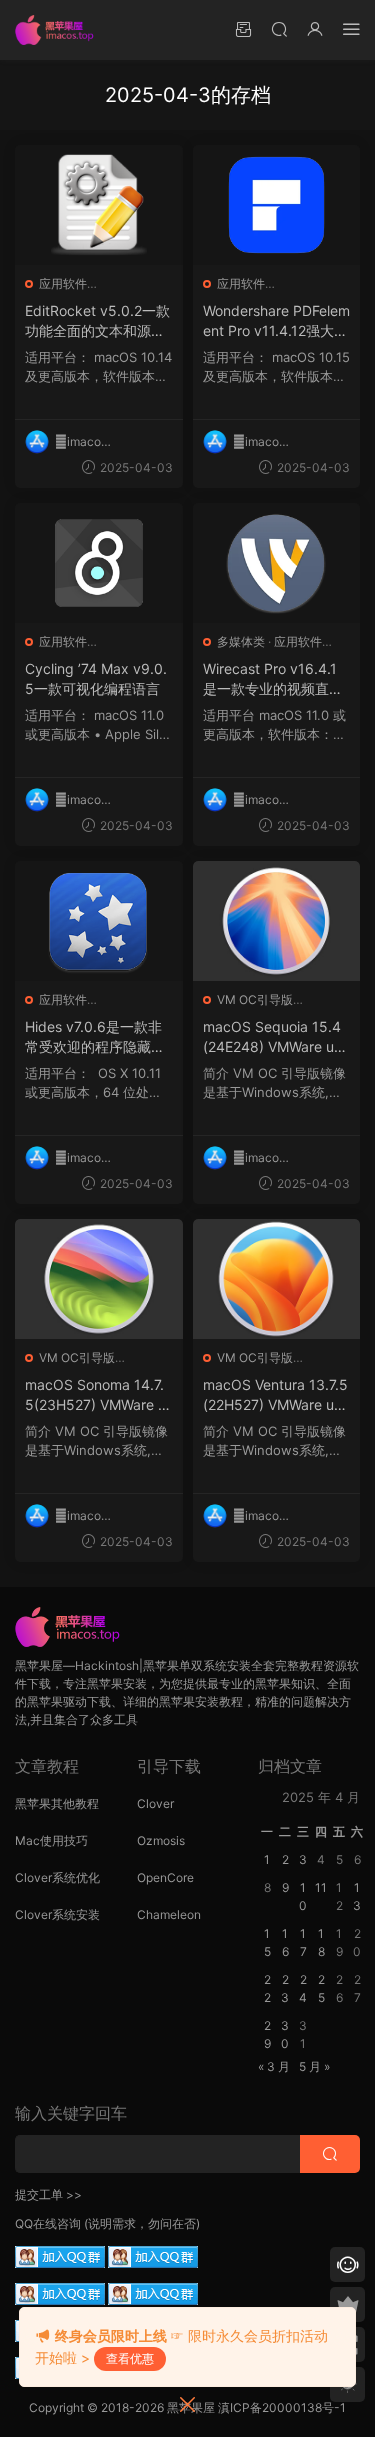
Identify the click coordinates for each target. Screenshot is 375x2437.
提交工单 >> (48, 2194)
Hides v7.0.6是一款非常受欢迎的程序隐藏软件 (95, 1037)
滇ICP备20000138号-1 (282, 2407)
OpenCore (165, 1877)
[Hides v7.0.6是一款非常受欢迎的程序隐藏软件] (99, 921)
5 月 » (314, 2066)
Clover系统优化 (57, 1877)
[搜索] (279, 28)
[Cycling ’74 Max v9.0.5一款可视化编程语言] (99, 563)
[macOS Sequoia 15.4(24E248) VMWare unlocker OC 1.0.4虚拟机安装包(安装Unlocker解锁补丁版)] (277, 921)
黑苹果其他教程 (57, 1803)
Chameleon (169, 1914)
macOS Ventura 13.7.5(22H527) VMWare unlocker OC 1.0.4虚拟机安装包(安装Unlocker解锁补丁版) (276, 1395)
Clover (155, 1803)
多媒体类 (241, 641)
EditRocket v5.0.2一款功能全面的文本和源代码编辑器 (97, 321)
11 (321, 1887)
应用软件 (63, 283)
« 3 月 (274, 2066)
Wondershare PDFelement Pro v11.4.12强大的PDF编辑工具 (276, 321)
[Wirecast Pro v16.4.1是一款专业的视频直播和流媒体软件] (277, 563)
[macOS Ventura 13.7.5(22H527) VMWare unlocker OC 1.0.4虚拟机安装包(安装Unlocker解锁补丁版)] (277, 1279)
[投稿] (243, 28)
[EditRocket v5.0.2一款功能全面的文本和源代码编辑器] (99, 205)
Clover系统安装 (57, 1914)
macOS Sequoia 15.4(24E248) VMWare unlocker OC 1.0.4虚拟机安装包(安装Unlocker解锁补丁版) (276, 1037)
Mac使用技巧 (51, 1840)
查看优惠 (130, 2358)
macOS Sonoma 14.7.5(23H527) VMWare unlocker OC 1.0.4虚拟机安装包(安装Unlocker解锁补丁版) (98, 1395)
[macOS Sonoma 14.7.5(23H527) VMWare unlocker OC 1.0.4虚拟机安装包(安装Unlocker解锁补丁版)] (99, 1279)
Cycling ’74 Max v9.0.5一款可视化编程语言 (96, 678)
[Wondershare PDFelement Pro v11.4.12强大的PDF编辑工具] (277, 205)
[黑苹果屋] (60, 30)
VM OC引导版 (255, 999)
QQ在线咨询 (48, 2223)
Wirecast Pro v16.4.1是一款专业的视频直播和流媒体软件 (273, 679)
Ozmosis (161, 1840)
